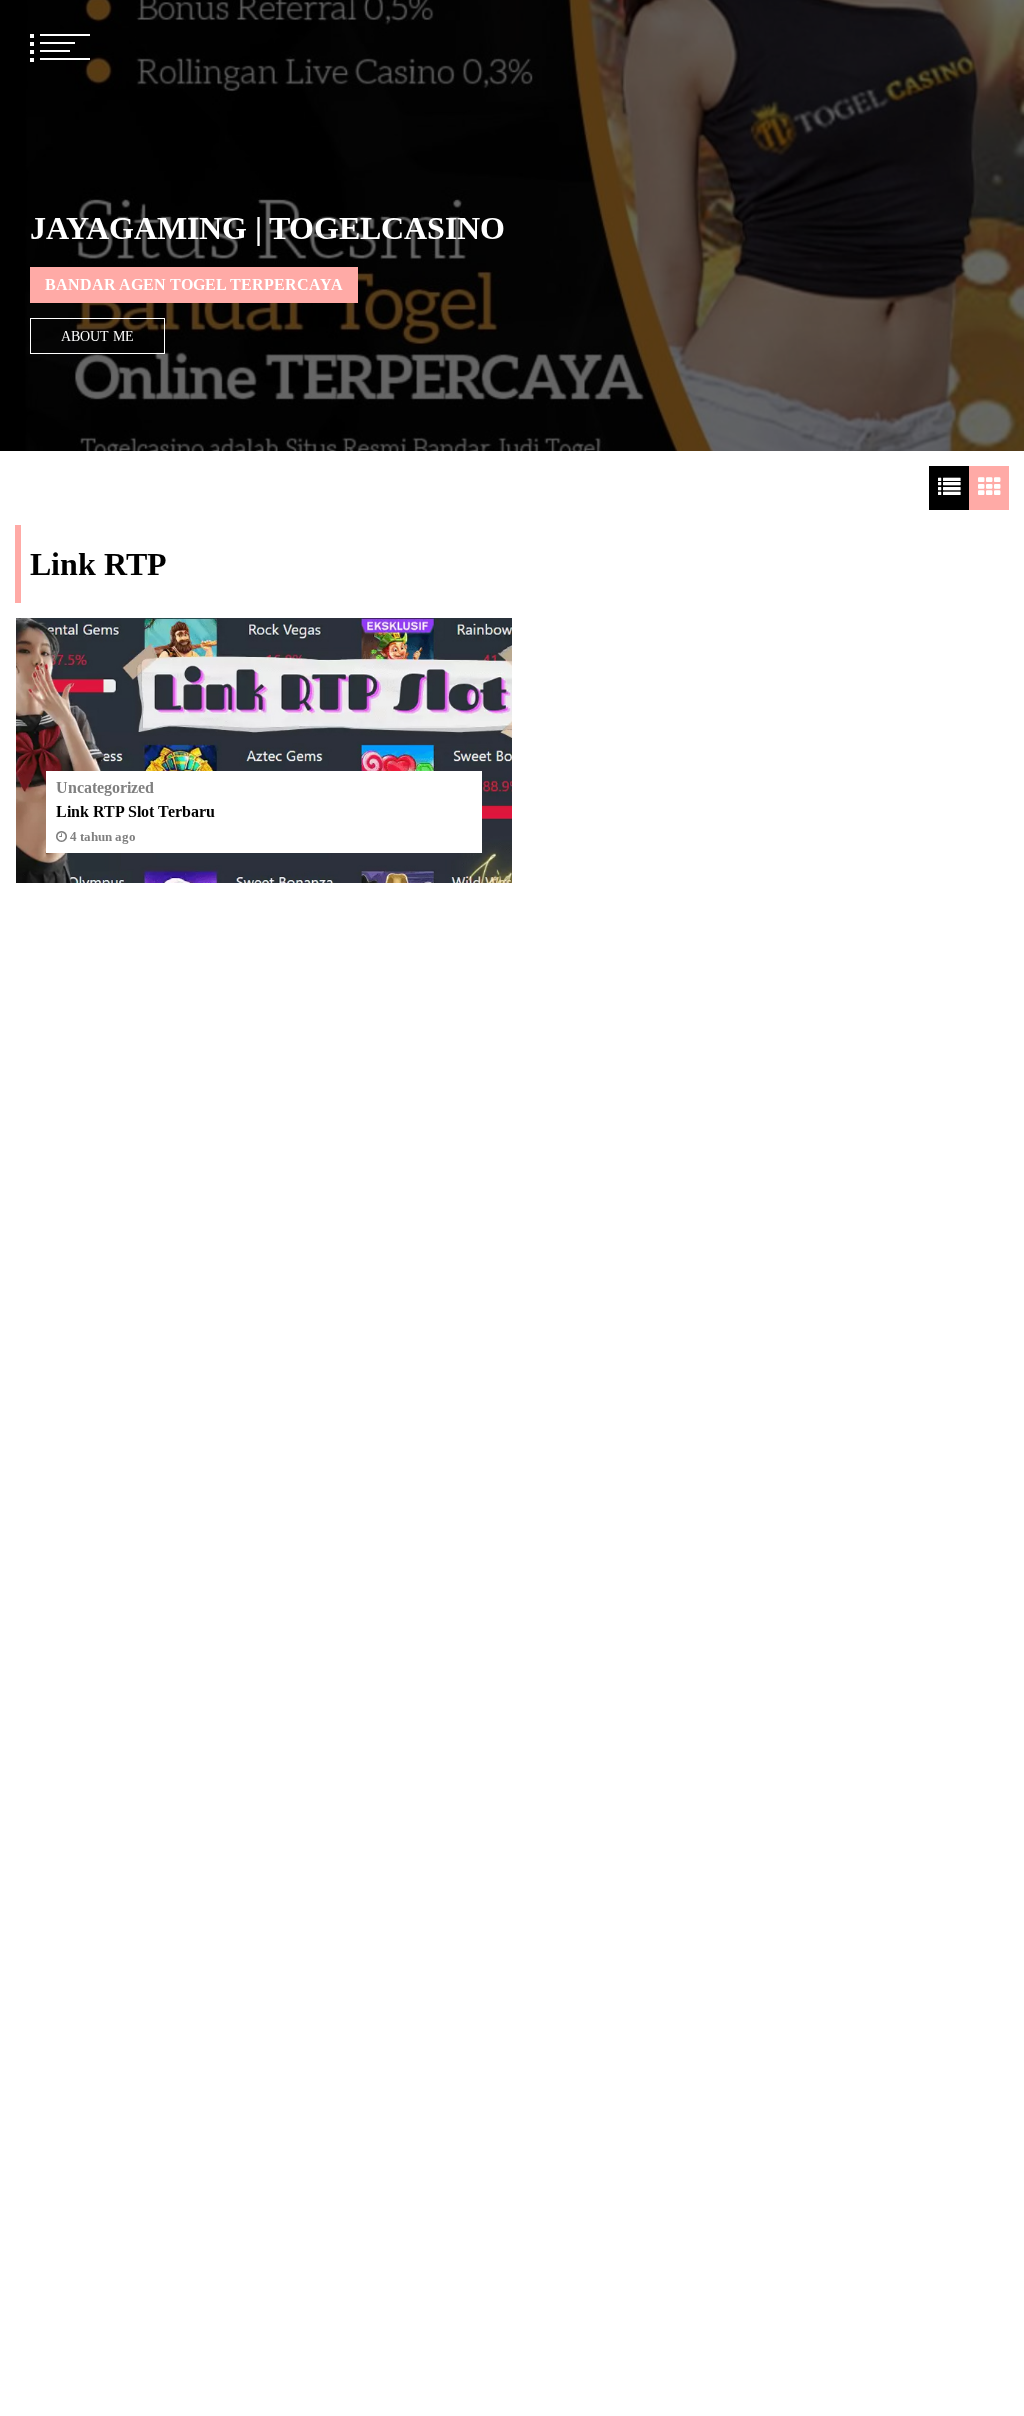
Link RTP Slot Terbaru (135, 811)
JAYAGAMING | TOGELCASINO (267, 228)
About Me (97, 336)
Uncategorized (105, 787)
